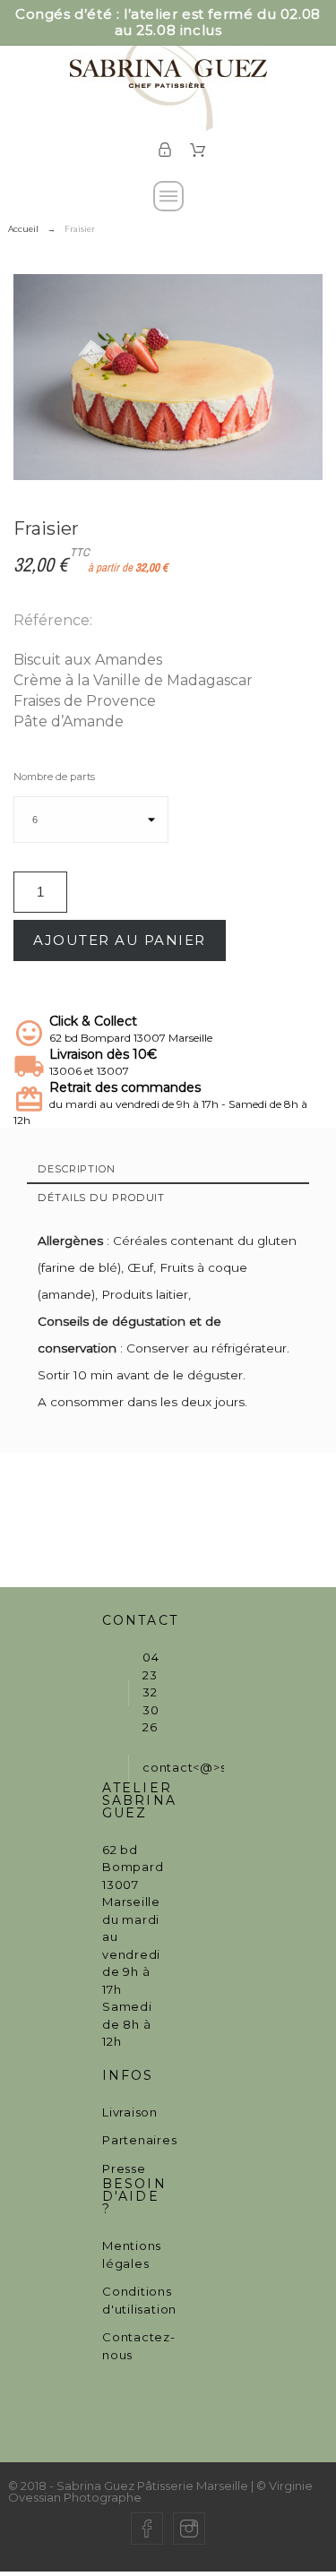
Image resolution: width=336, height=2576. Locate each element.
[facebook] (147, 2529)
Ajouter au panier (120, 940)
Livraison (130, 2112)
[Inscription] (165, 150)
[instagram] (189, 2529)
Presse (124, 2168)
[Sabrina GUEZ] (168, 75)
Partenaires (140, 2140)
